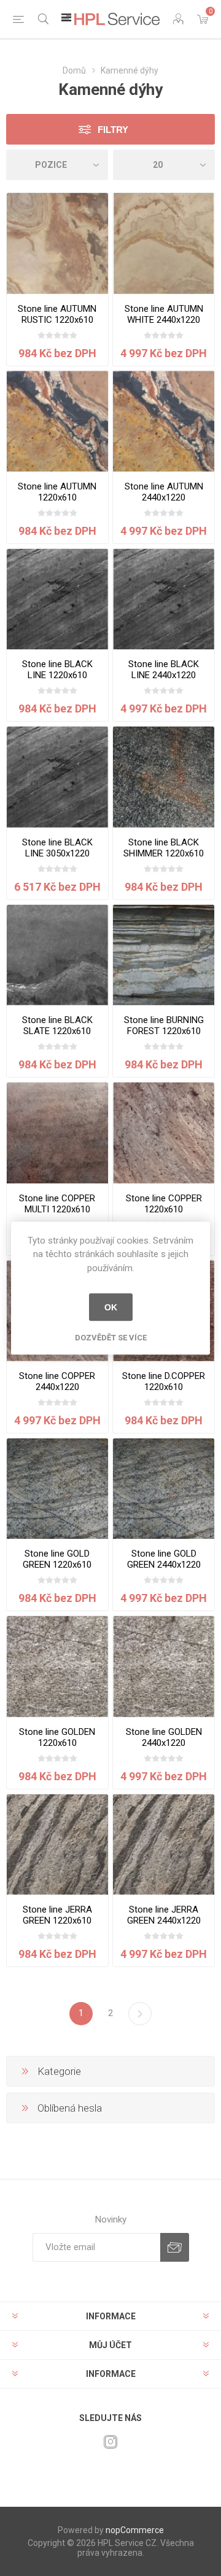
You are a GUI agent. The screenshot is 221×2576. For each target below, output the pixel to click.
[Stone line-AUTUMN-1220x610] (57, 421)
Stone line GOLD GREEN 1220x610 (57, 1559)
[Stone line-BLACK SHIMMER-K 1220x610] (164, 777)
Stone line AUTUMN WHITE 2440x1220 (164, 314)
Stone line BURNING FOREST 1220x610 (164, 1025)
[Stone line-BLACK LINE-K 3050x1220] (57, 777)
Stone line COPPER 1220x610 (164, 1204)
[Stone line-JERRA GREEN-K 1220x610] (57, 1845)
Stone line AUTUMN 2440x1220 (164, 492)
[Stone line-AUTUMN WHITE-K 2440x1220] (164, 244)
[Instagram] (110, 2442)
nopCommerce (135, 2530)
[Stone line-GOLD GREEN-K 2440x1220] (164, 1489)
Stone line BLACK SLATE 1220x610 (57, 1025)
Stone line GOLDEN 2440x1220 (164, 1737)
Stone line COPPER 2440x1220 (57, 1381)
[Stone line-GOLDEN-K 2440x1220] (164, 1667)
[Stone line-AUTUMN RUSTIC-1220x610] (57, 244)
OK (111, 1307)
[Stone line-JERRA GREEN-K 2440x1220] (164, 1845)
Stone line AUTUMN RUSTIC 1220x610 (57, 314)
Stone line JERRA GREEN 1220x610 (57, 1915)
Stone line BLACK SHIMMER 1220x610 (164, 848)
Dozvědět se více (111, 1338)
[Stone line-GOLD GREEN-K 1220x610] (57, 1489)
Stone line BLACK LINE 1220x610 (57, 670)
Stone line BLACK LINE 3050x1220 (57, 848)
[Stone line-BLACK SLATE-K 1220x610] (57, 955)
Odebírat (175, 2247)
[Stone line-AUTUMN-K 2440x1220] (164, 421)
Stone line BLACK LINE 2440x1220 (164, 670)
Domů (74, 70)
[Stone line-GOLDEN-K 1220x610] (57, 1667)
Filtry (113, 130)
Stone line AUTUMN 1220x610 (57, 492)
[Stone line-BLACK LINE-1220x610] (57, 599)
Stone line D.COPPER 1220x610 (164, 1381)
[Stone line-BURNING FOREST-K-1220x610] (164, 955)
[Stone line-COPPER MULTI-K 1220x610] (57, 1133)
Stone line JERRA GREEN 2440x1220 (164, 1915)
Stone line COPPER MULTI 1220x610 (57, 1204)
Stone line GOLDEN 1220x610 (57, 1737)
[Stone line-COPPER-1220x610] (164, 1133)
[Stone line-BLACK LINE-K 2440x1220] (164, 599)
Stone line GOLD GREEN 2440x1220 (164, 1559)
